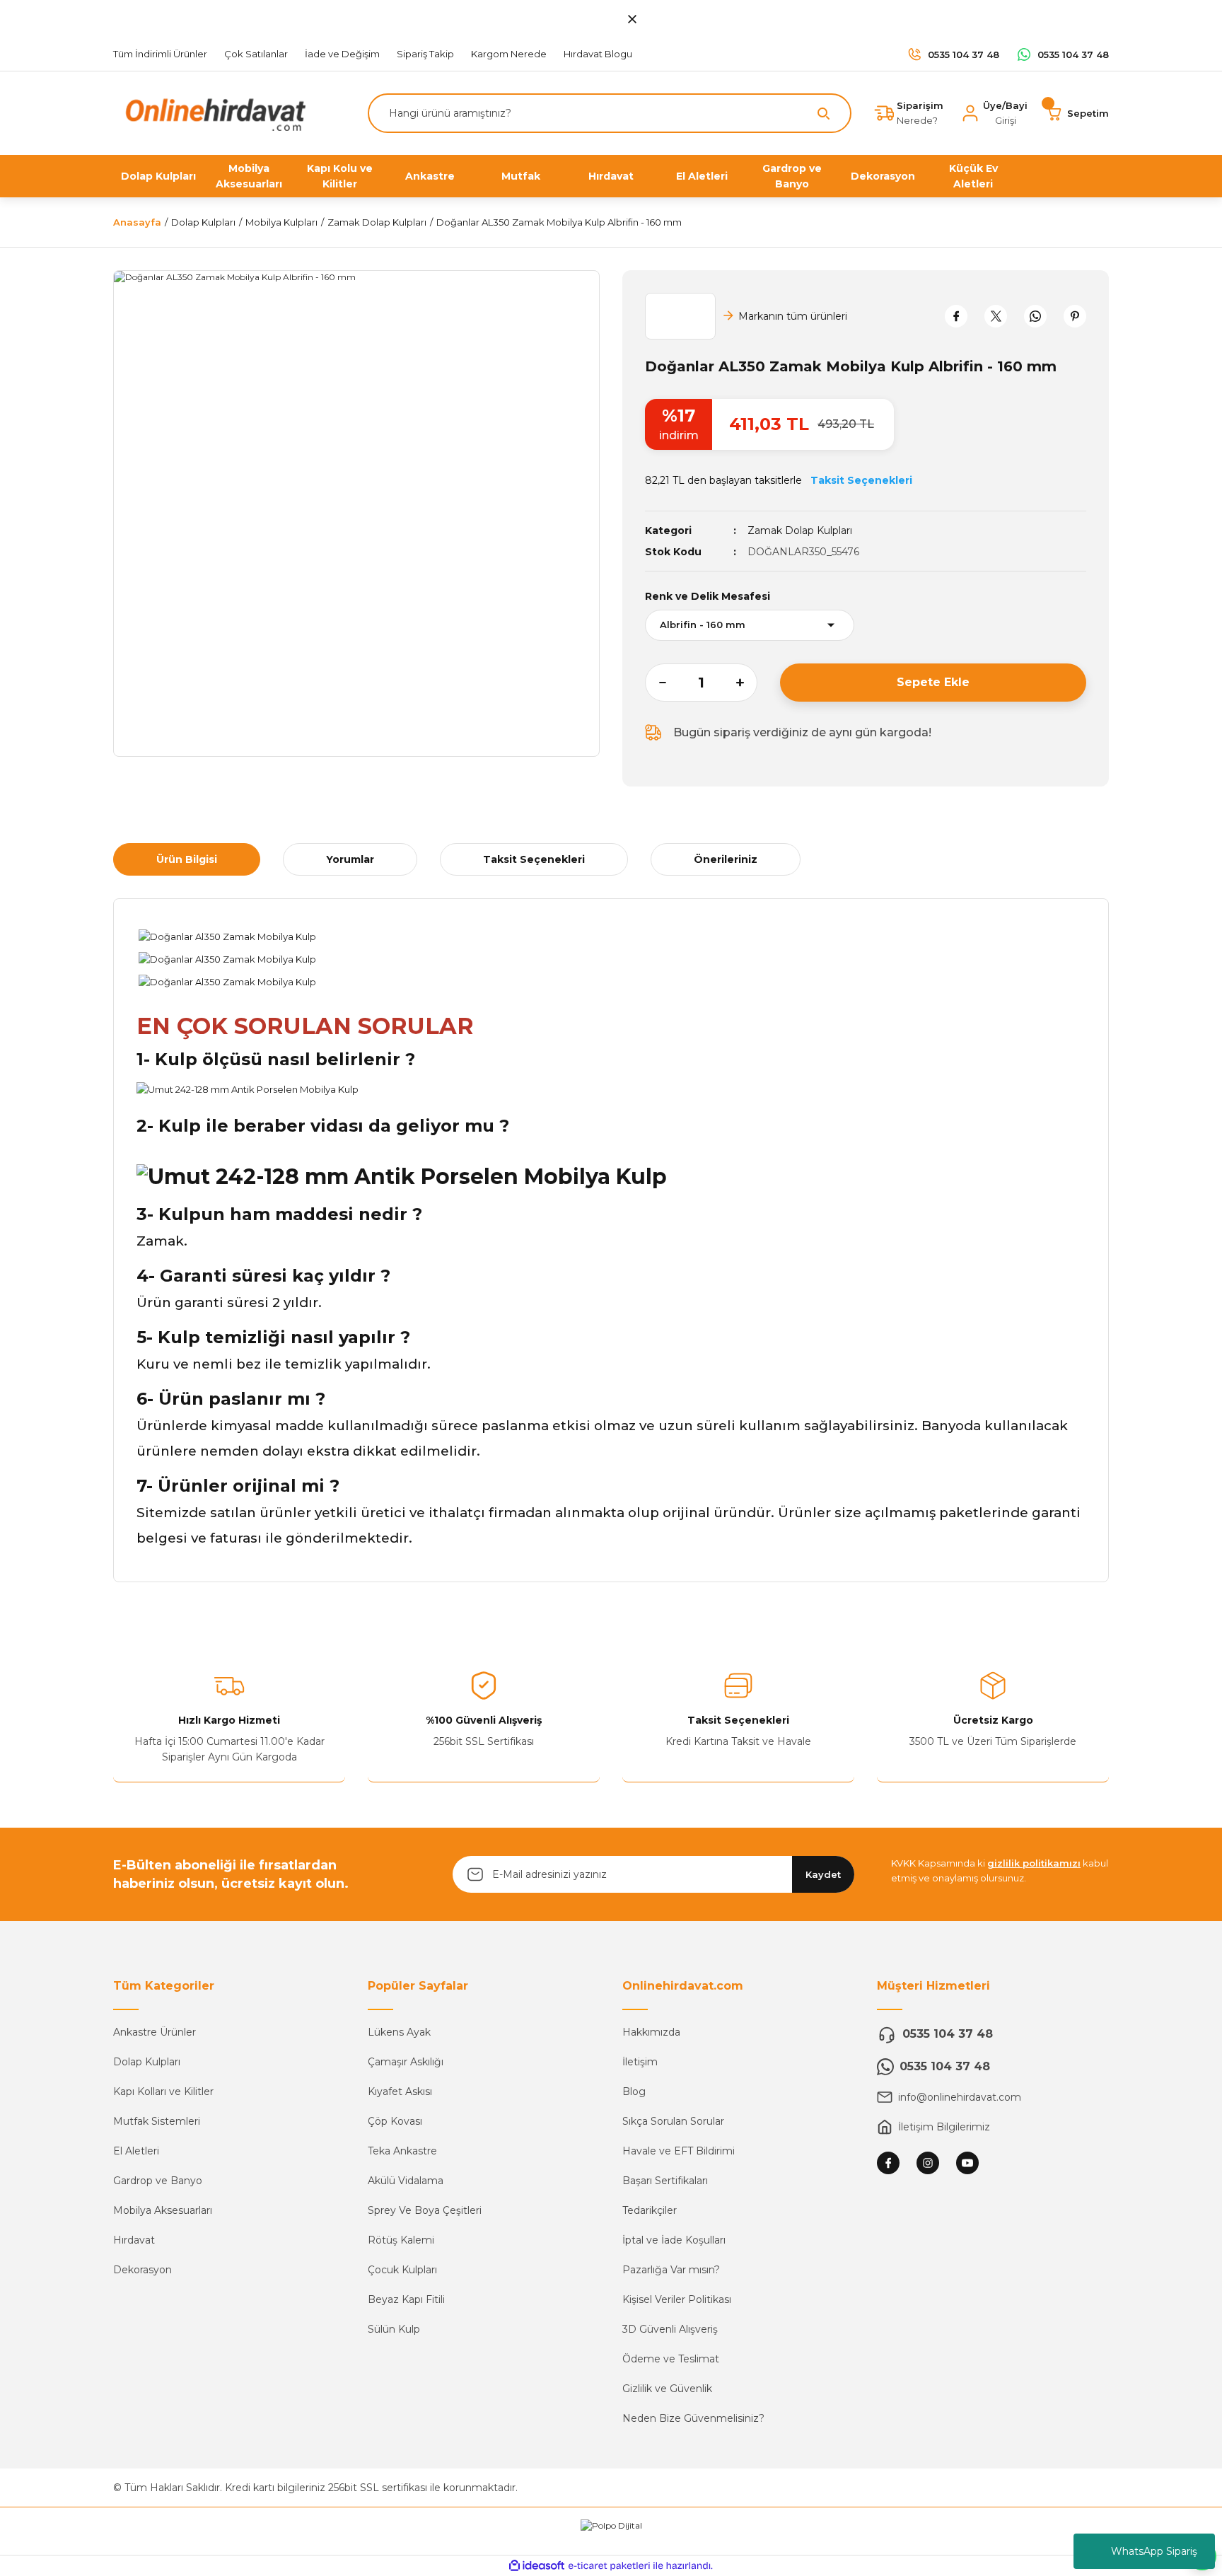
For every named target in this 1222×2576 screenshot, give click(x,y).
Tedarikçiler (650, 2210)
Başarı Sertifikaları (665, 2181)
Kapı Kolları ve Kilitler (163, 2091)
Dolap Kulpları (147, 2062)
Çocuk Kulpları (402, 2270)
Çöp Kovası (395, 2121)
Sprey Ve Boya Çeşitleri (425, 2210)
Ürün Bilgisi (187, 859)
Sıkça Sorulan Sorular (673, 2121)
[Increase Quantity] (747, 683)
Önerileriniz (726, 859)
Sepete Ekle (933, 682)
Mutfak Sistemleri (157, 2121)
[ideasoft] (537, 2566)
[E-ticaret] (609, 2566)
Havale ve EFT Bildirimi (679, 2151)
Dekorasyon (142, 2270)
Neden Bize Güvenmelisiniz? (693, 2418)
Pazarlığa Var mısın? (671, 2270)
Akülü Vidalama (406, 2181)
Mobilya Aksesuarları (163, 2210)
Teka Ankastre (402, 2151)
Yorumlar (350, 859)
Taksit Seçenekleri (534, 859)
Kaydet (823, 1874)
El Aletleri (136, 2151)
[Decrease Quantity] (656, 683)
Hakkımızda (651, 2032)
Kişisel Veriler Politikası (677, 2299)
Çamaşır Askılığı (406, 2062)
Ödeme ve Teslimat (671, 2359)
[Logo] (212, 112)
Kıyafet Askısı (400, 2091)
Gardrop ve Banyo (158, 2181)
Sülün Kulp (394, 2329)
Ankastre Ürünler (155, 2032)
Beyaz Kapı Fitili (406, 2299)
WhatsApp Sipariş (1154, 2551)
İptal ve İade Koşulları (674, 2240)
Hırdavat (134, 2240)
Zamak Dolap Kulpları (800, 530)
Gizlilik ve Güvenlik (667, 2389)
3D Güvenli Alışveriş (670, 2329)
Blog (634, 2091)
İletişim (640, 2062)
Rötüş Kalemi (401, 2240)
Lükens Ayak (399, 2032)
